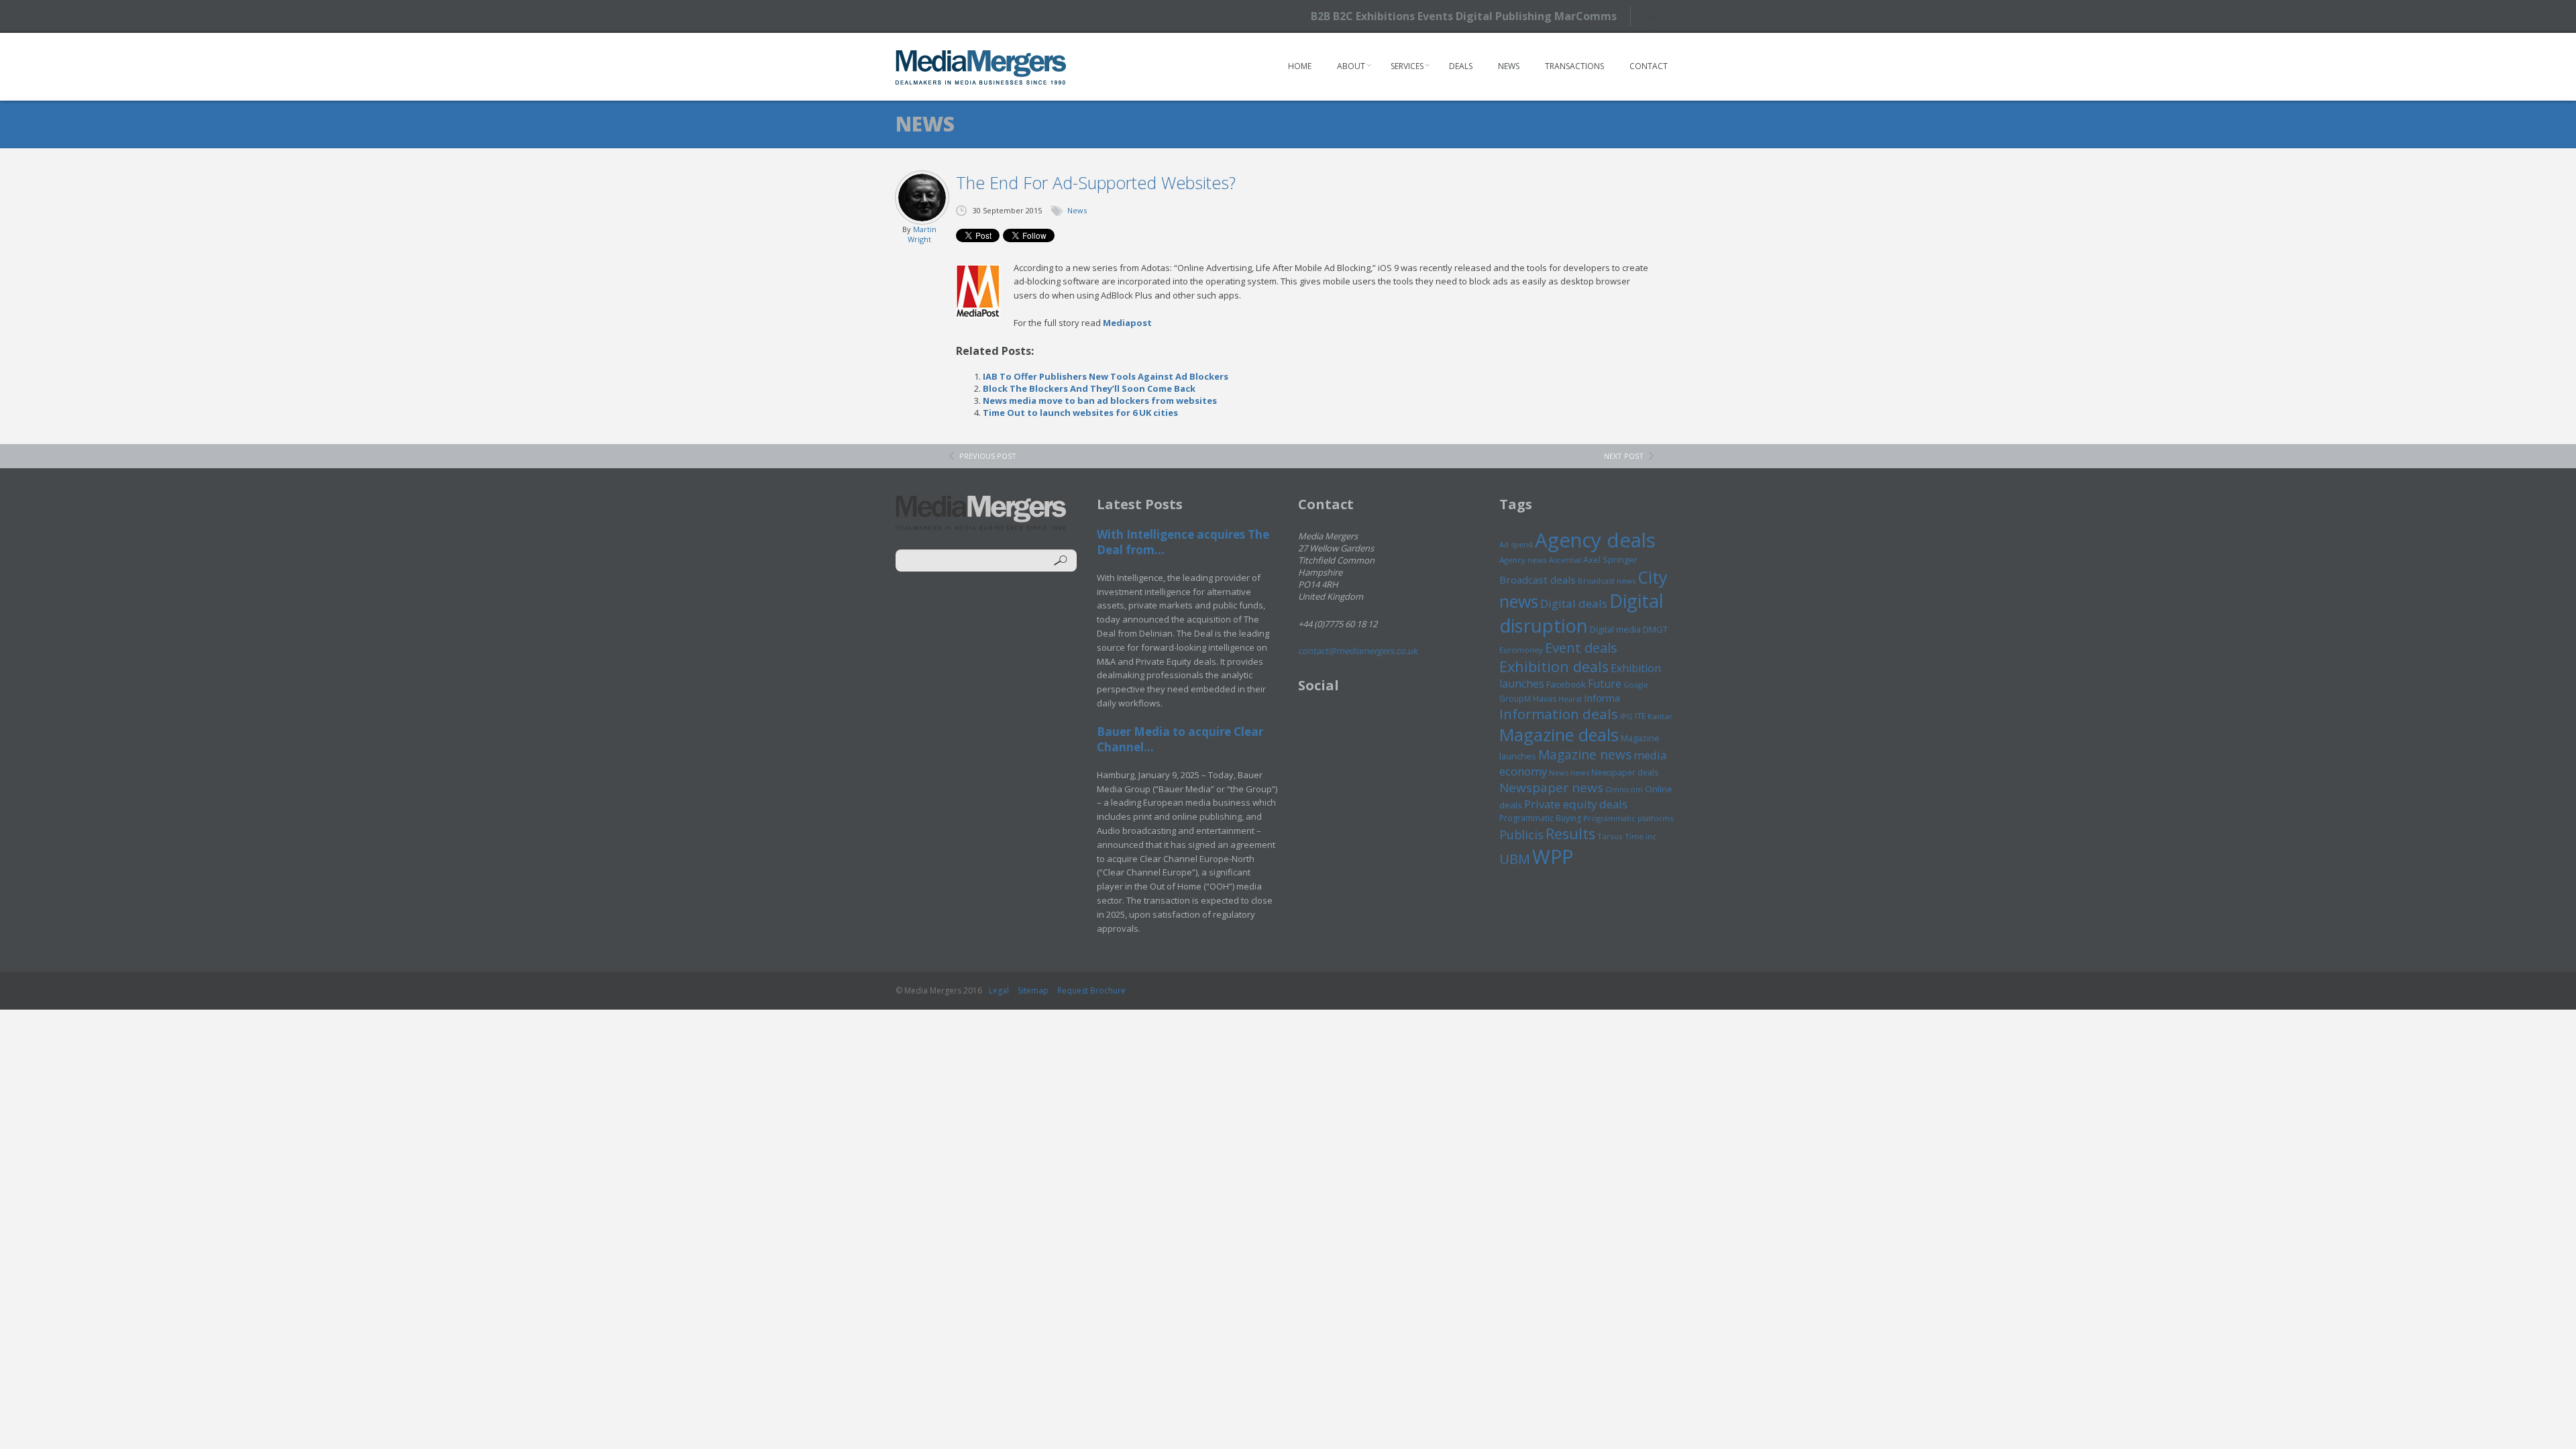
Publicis (1521, 835)
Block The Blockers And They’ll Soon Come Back (1089, 388)
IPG (1626, 716)
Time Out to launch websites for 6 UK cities (1080, 413)
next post (1624, 456)
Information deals (1559, 714)
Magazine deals (1559, 735)
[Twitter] (1655, 16)
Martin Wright (922, 234)
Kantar (1660, 716)
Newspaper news (1551, 788)
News (1509, 66)
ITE (1640, 716)
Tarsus (1610, 836)
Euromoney (1521, 650)
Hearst (1570, 699)
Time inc (1641, 836)
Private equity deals (1576, 804)
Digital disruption (1581, 613)
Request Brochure (1091, 990)
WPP (1553, 856)
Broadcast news (1607, 581)
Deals (1461, 66)
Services (1407, 66)
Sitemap (1033, 990)
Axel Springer (1610, 559)
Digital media (1615, 629)
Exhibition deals (1554, 666)
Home (1300, 66)
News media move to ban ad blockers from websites (1100, 400)
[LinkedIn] (1679, 15)
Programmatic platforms (1628, 818)
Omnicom (1624, 789)
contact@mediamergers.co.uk (1358, 651)
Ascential (1565, 560)
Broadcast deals (1538, 580)
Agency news (1523, 560)
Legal (999, 990)
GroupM (1515, 698)
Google (1636, 685)
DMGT (1655, 629)
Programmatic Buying (1540, 818)
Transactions (1574, 66)
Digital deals (1574, 603)
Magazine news (1585, 755)
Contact (1649, 66)
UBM (1515, 859)
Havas (1545, 699)
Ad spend (1516, 544)
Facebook (1566, 684)
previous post (988, 456)
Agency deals (1595, 540)
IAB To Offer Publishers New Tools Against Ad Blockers (1106, 376)
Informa (1602, 698)
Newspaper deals (1625, 772)
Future (1605, 684)
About (1351, 66)
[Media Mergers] (981, 67)
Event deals (1581, 647)
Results (1570, 834)
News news (1569, 772)
